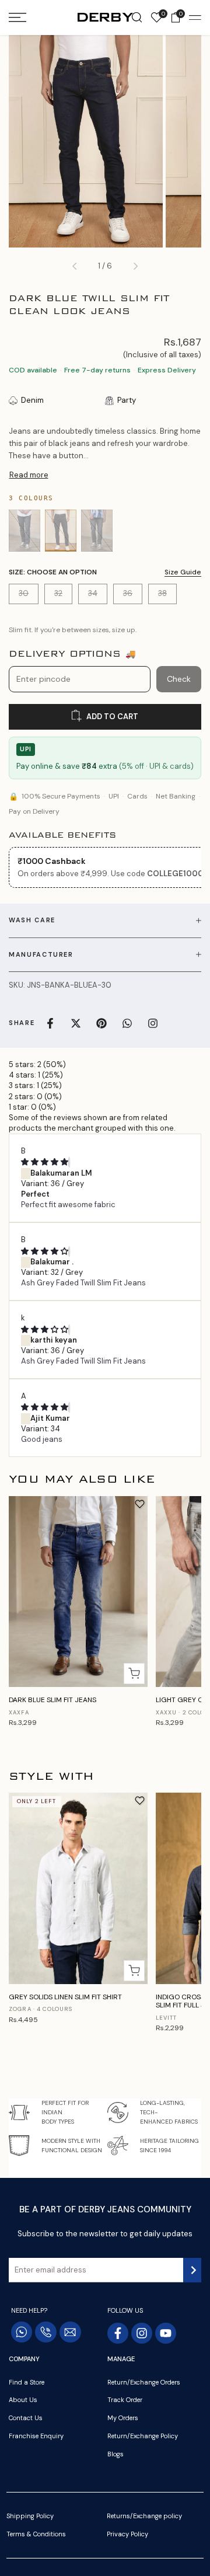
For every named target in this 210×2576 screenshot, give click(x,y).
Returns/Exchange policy (144, 2516)
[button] (140, 1504)
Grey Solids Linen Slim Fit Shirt (65, 1997)
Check (179, 679)
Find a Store (27, 2382)
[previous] (75, 266)
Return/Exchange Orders (144, 2382)
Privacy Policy (127, 2534)
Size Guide (183, 572)
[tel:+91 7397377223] (46, 2332)
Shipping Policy (30, 2516)
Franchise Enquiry (36, 2436)
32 (63, 596)
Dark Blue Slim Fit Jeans (52, 1700)
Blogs (116, 2454)
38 (167, 596)
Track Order (125, 2400)
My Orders (123, 2418)
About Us (23, 2400)
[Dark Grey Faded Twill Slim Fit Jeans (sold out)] (97, 531)
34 (97, 596)
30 (28, 596)
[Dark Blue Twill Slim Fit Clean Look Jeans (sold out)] (61, 531)
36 (132, 596)
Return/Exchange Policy (143, 2436)
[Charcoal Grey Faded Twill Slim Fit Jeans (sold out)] (24, 531)
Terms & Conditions (36, 2534)
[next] (135, 266)
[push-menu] (17, 18)
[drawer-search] (137, 18)
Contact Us (26, 2418)
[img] (45, 1162)
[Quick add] (134, 1674)
